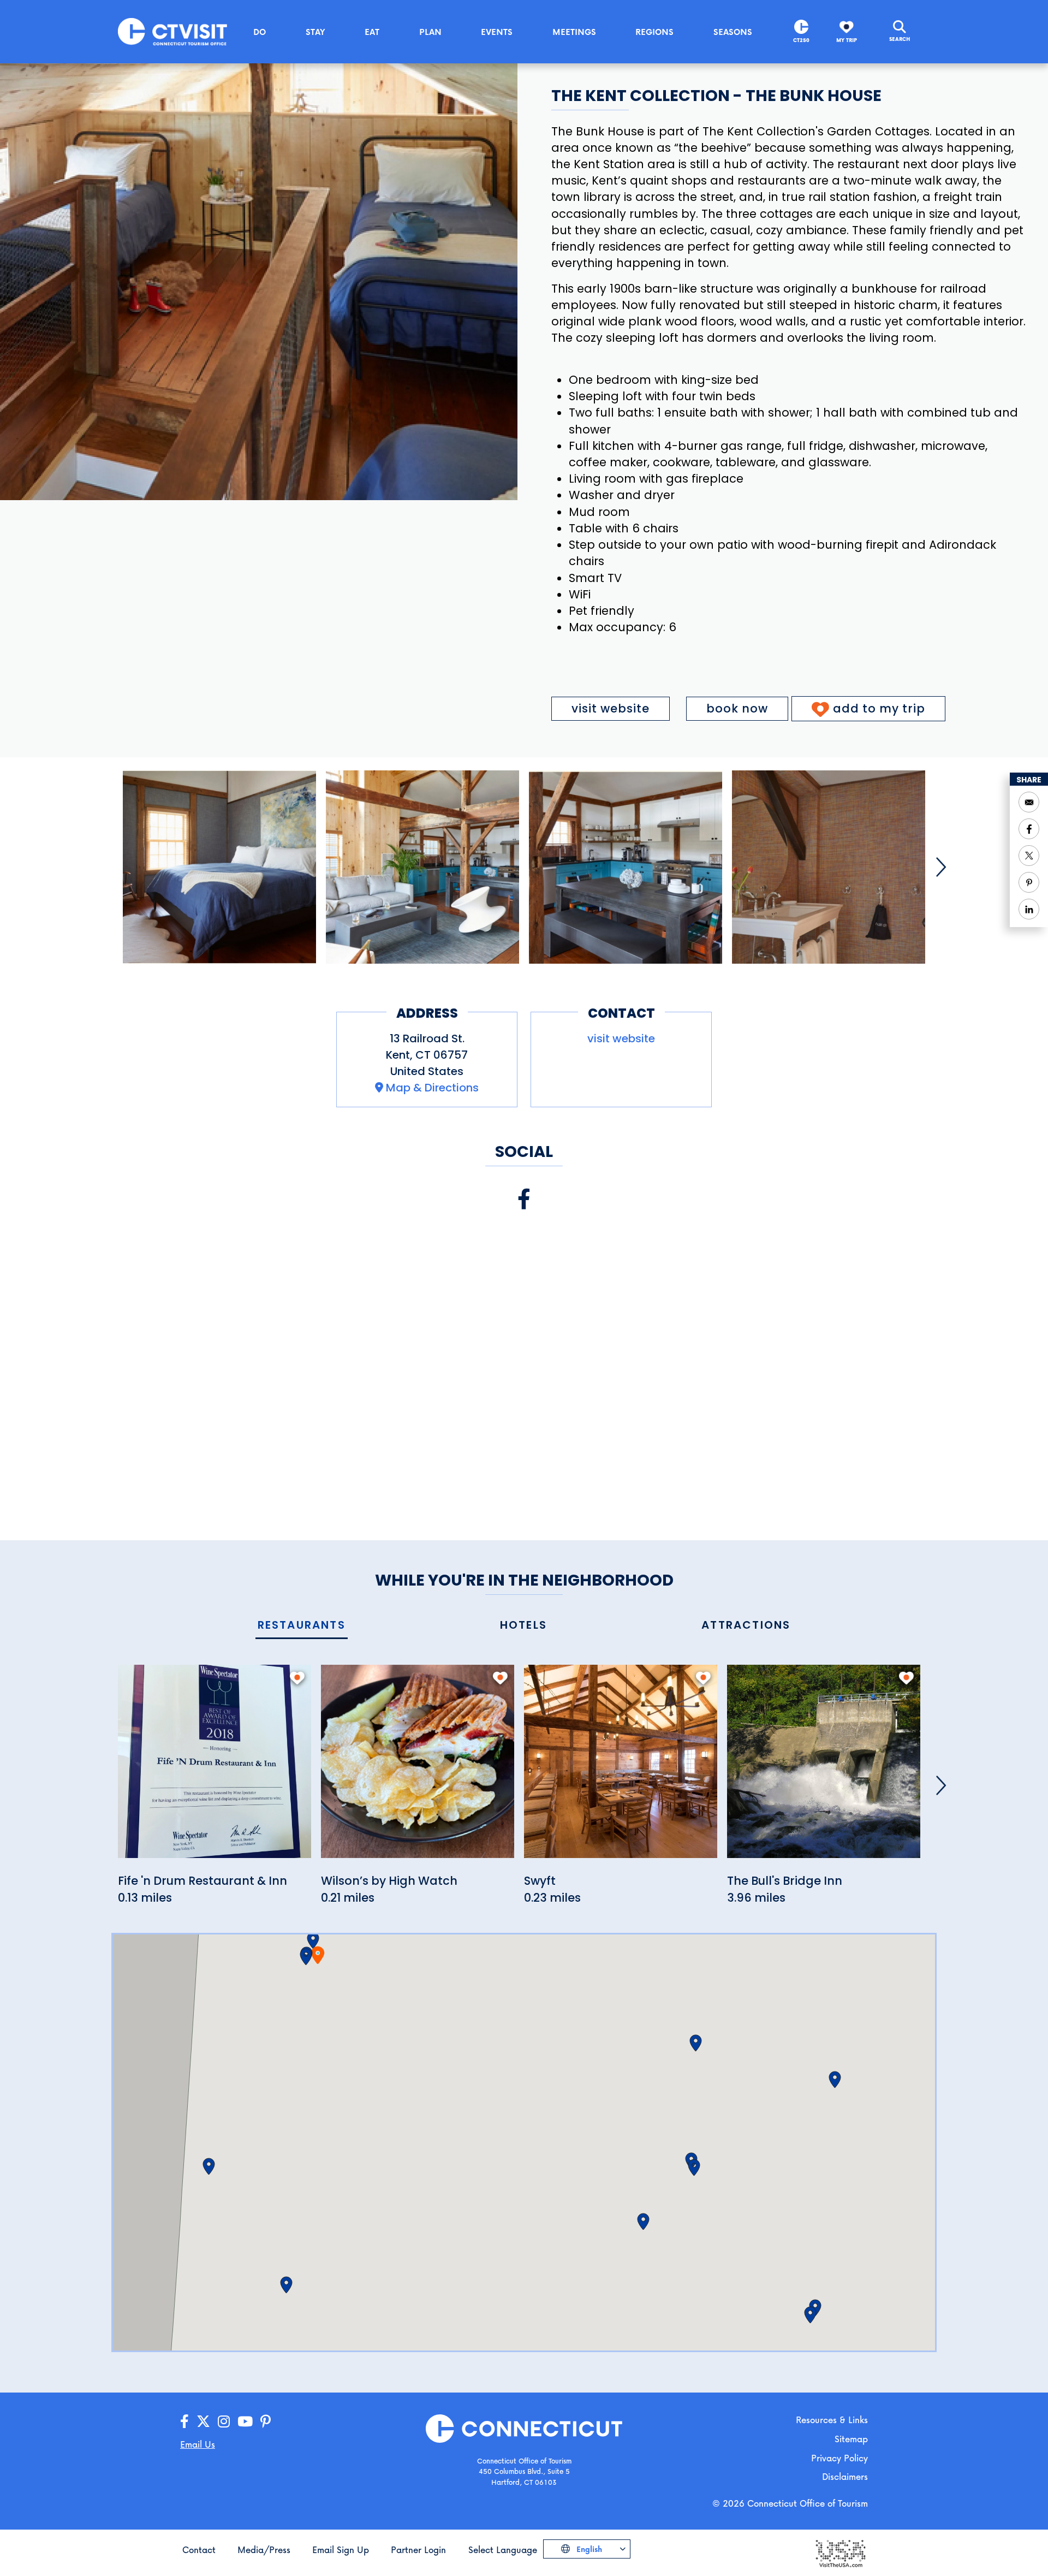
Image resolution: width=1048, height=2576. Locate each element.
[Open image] (219, 867)
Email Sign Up (341, 2550)
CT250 (801, 40)
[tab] (302, 1626)
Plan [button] (430, 32)
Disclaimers (845, 2476)
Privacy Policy (839, 2458)
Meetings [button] (574, 32)
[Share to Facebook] (1029, 829)
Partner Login (418, 2550)
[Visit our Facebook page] (524, 1199)
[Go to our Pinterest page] (266, 2422)
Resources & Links (832, 2420)
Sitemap (851, 2439)
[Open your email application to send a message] (1029, 802)
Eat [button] (372, 32)
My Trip (847, 40)
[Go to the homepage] (172, 31)
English (588, 2549)
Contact (199, 2550)
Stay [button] (315, 32)
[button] (313, 1940)
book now (737, 708)
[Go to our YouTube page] (245, 2422)
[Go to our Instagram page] (224, 2422)
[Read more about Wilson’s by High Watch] (418, 1768)
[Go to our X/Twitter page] (203, 2422)
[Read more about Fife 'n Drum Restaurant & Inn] (215, 1768)
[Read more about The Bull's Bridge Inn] (824, 1768)
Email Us (198, 2444)
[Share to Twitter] (1029, 856)
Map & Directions (432, 1088)
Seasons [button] (733, 32)
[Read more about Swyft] (621, 1768)
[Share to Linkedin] (1029, 909)
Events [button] (497, 32)
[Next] (941, 867)
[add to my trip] (297, 1678)
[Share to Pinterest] (1029, 882)
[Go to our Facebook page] (184, 2422)
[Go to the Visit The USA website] (840, 2552)
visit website (611, 708)
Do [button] (260, 32)
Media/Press (264, 2550)
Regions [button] (654, 32)
